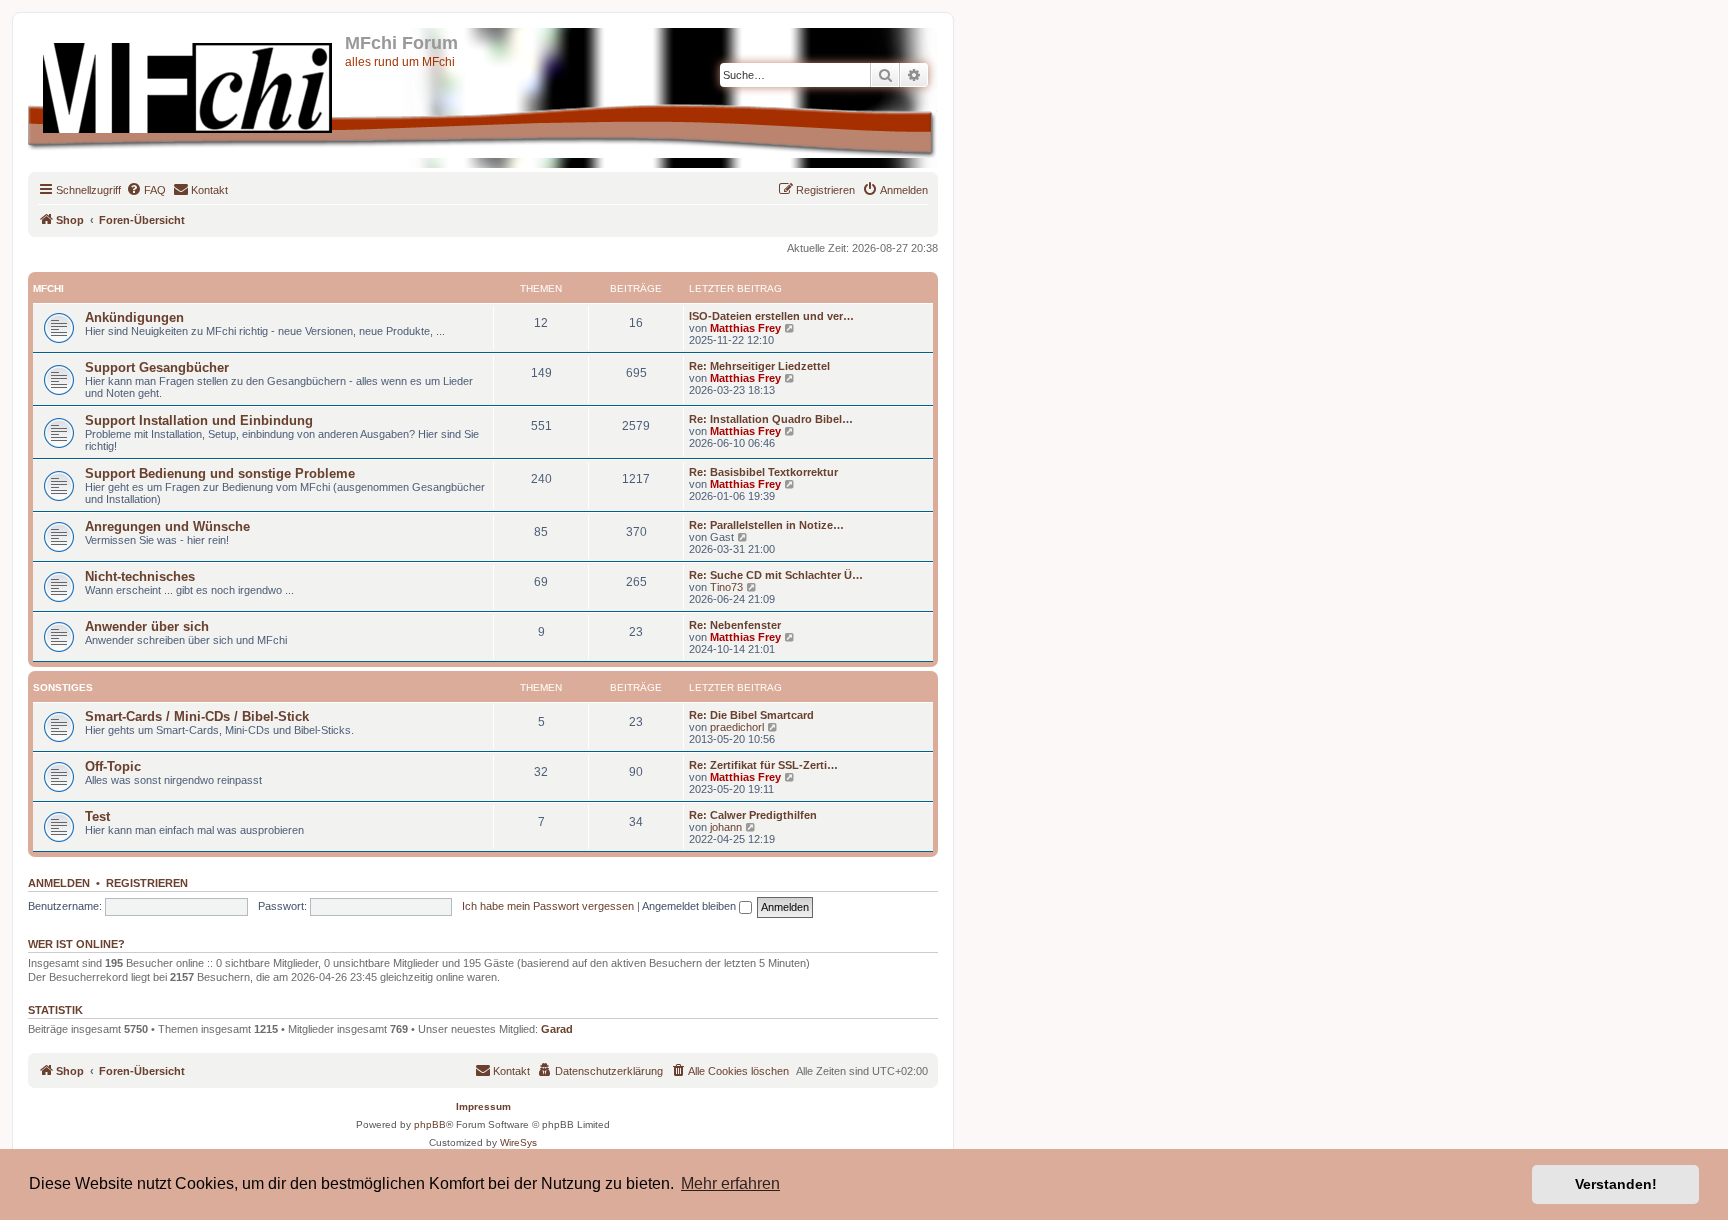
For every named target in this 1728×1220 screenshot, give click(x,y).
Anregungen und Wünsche (167, 526)
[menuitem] (146, 190)
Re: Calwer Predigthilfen (753, 815)
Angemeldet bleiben (690, 906)
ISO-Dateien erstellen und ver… (771, 316)
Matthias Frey (745, 328)
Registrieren (147, 883)
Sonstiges (63, 687)
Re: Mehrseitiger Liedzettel (759, 366)
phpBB (430, 1124)
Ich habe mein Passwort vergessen (548, 906)
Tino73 (726, 587)
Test (97, 816)
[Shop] (189, 84)
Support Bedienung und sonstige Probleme (220, 473)
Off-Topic (113, 766)
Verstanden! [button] (1616, 1184)
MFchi (48, 288)
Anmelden (59, 883)
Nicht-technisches (140, 576)
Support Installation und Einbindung (199, 420)
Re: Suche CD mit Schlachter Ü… (776, 575)
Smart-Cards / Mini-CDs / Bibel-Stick (197, 716)
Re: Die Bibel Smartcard (751, 715)
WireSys (518, 1142)
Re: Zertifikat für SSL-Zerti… (763, 765)
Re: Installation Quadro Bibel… (771, 419)
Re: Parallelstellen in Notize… (766, 525)
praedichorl (737, 727)
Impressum (483, 1106)
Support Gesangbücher (157, 367)
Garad (557, 1029)
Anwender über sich (147, 626)
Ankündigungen (134, 317)
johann (726, 827)
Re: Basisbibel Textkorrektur (763, 472)
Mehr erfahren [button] (730, 1183)
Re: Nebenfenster (735, 625)
